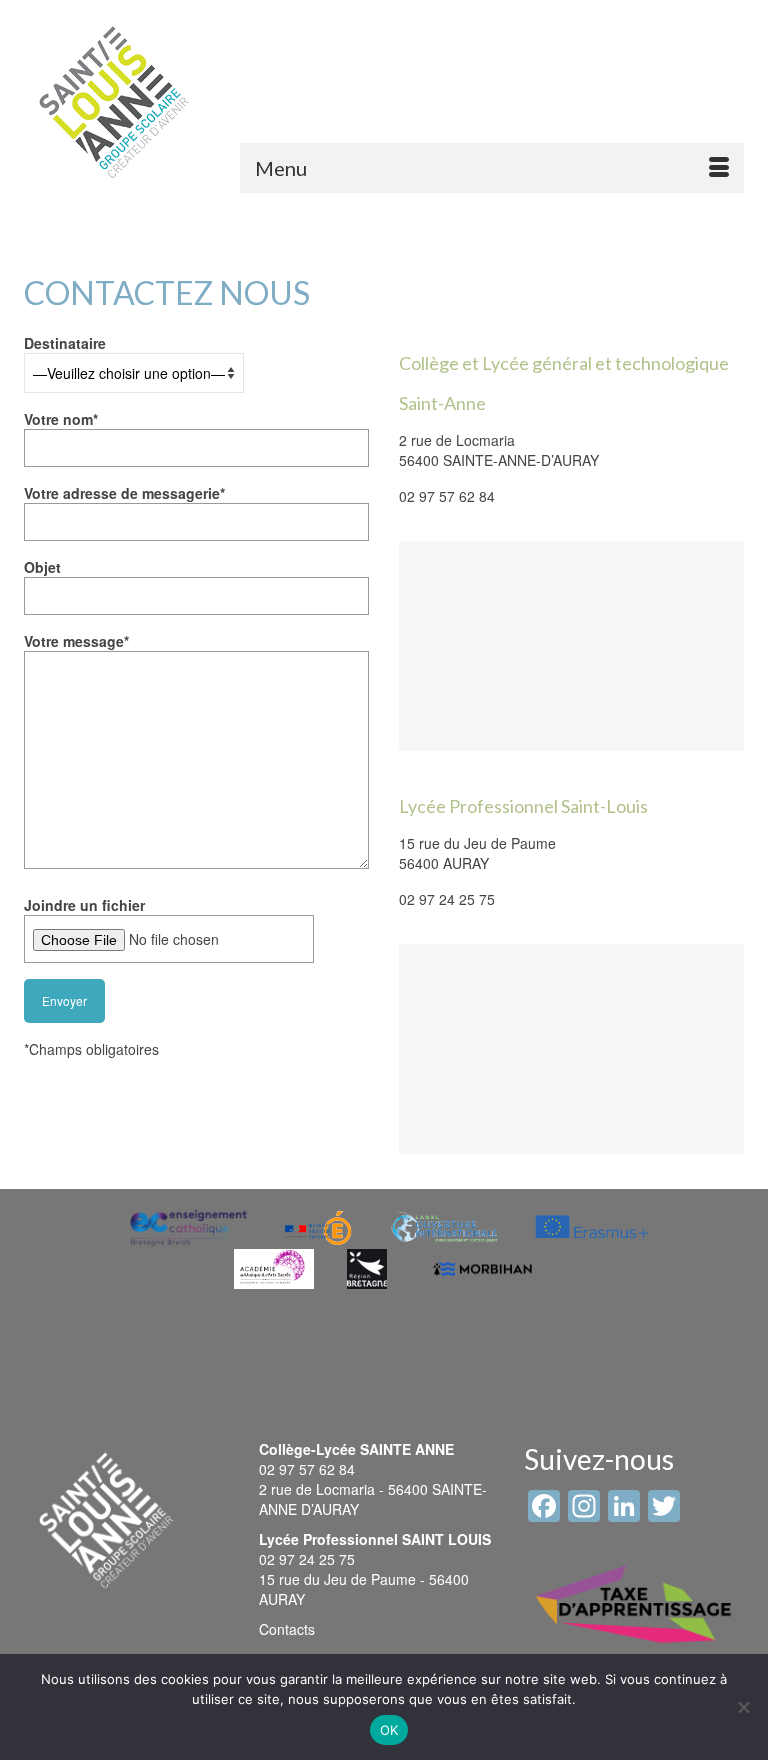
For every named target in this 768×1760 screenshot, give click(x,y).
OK (389, 1730)
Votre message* (76, 641)
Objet (42, 567)
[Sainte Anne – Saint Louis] (114, 102)
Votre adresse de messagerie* (124, 493)
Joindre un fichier (84, 905)
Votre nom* (61, 419)
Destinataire (65, 343)
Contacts (287, 1629)
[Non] (743, 1707)
